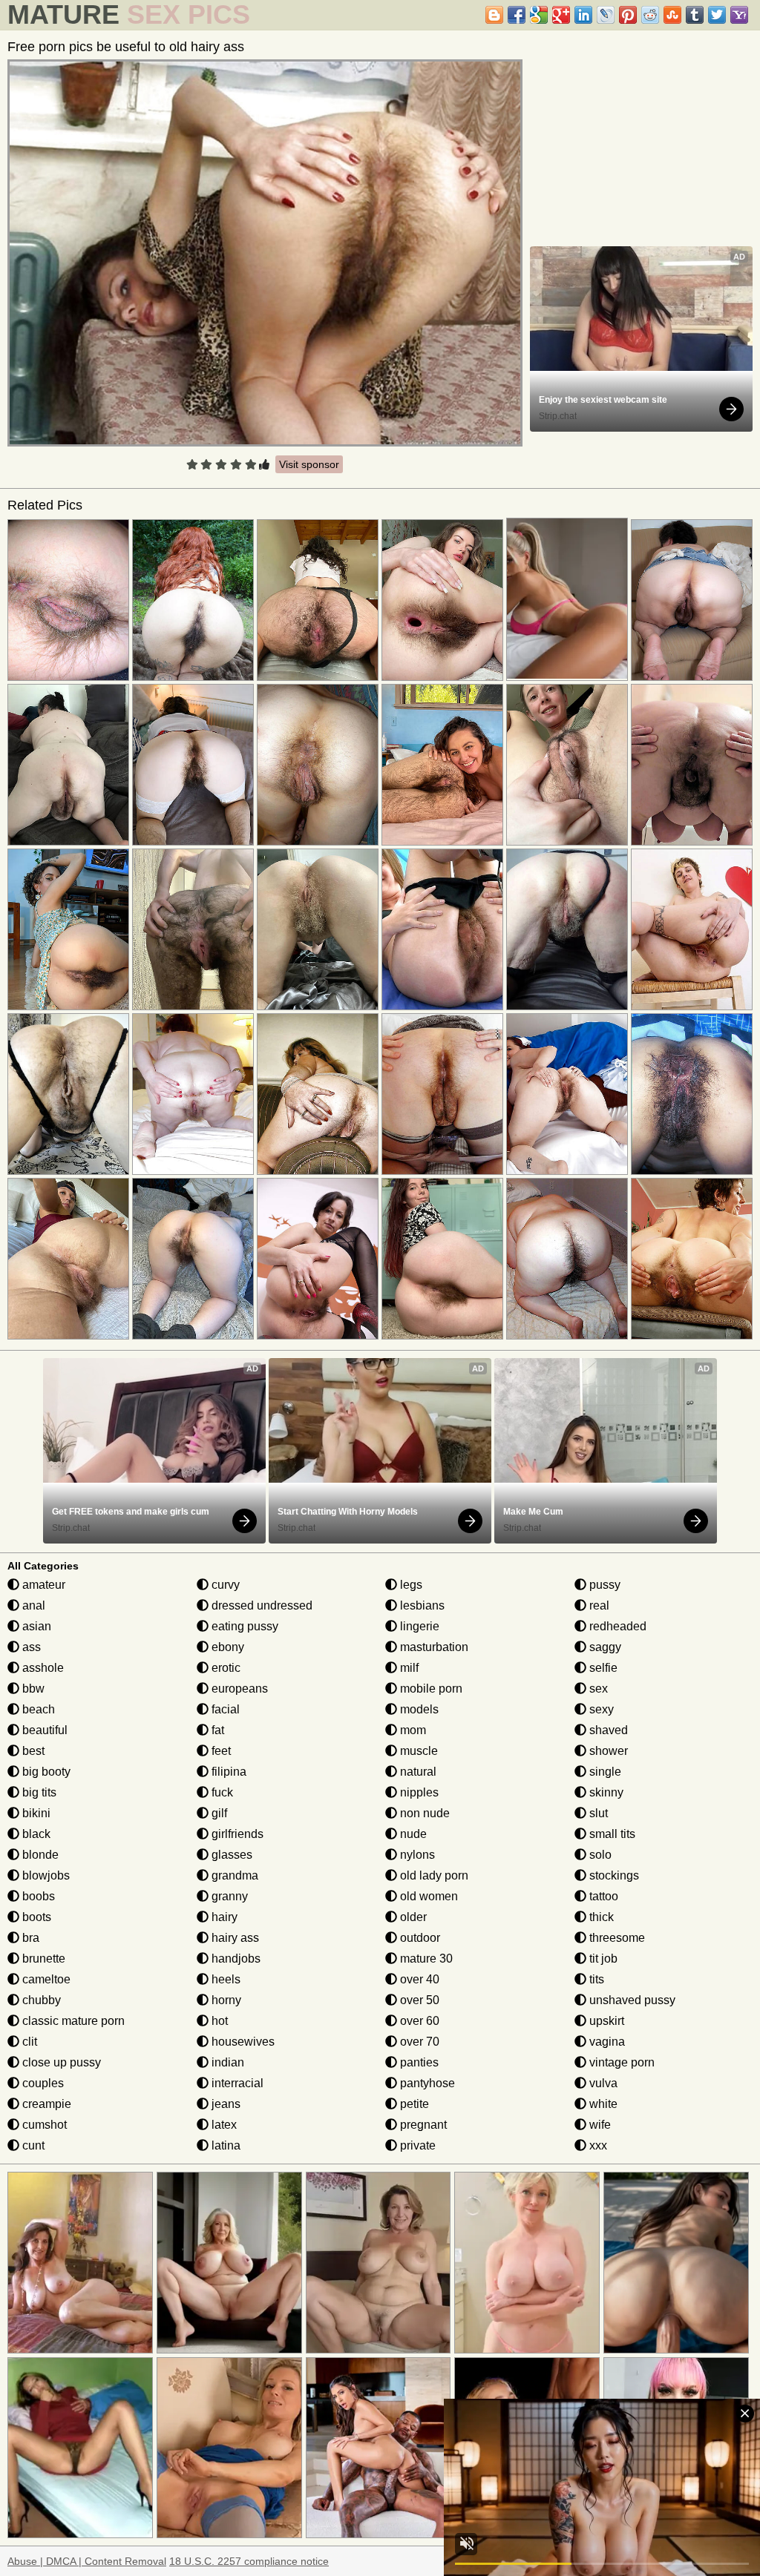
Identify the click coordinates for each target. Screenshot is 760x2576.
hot (218, 2021)
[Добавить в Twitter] (717, 15)
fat (216, 1730)
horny (225, 2000)
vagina (606, 2042)
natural (417, 1772)
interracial (236, 2083)
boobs (37, 1896)
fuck (221, 1792)
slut (597, 1813)
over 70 (418, 2042)
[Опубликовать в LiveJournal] (606, 15)
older (412, 1917)
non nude (423, 1813)
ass (30, 1647)
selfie (602, 1668)
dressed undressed (261, 1605)
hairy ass (234, 1938)
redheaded (616, 1626)
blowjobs (45, 1875)
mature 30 (425, 1959)
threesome (616, 1938)
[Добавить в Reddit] (650, 15)
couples (42, 2083)
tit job (602, 1959)
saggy (604, 1647)
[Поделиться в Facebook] (517, 15)
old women (427, 1896)
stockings (613, 1875)
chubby (40, 2000)
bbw (32, 1689)
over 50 (418, 2000)
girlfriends (236, 1834)
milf (408, 1668)
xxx (597, 2145)
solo (599, 1855)
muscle (417, 1751)
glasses (230, 1855)
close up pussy (60, 2062)
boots (35, 1917)
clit (28, 2042)
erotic (225, 1668)
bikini (35, 1813)
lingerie (418, 1626)
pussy (603, 1585)
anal (32, 1605)
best (32, 1751)
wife (599, 2125)
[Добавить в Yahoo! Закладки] (739, 15)
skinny (605, 1792)
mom (412, 1730)
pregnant (422, 2125)
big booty (45, 1772)
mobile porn (430, 1689)
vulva (602, 2083)
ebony (226, 1647)
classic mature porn (72, 2021)
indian (226, 2062)
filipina (227, 1772)
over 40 (418, 1979)
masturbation (433, 1647)
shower (607, 1751)
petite (413, 2104)
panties (418, 2062)
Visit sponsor (309, 464)
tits (595, 1979)
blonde (39, 1855)
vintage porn (620, 2062)
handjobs (235, 1959)
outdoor (419, 1938)
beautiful (43, 1730)
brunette (42, 1959)
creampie (45, 2104)
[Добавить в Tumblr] (695, 15)
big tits (38, 1792)
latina (225, 2145)
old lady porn (433, 1875)
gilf (218, 1813)
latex (223, 2125)
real (598, 1605)
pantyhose (426, 2083)
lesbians (421, 1605)
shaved (607, 1730)
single (604, 1772)
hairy (223, 1917)
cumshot (43, 2125)
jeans (225, 2104)
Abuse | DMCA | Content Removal (87, 2561)
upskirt (605, 2021)
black (35, 1834)
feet (220, 1751)
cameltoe (45, 1979)
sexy (600, 1709)
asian (35, 1626)
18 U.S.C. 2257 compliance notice (249, 2561)
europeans (238, 1689)
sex (597, 1689)
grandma (233, 1875)
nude (412, 1834)
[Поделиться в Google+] (561, 15)
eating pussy (243, 1626)
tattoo (602, 1896)
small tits (611, 1834)
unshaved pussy (631, 2000)
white (602, 2104)
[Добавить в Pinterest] (628, 15)
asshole (42, 1668)
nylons (416, 1855)
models (418, 1709)
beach (37, 1709)
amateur (42, 1585)
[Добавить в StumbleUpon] (672, 15)
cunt (32, 2145)
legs (410, 1585)
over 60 (418, 2021)
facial (224, 1709)
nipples (418, 1792)
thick (600, 1917)
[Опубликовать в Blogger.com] (494, 15)
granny (228, 1896)
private (416, 2145)
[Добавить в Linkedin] (583, 15)
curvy (224, 1585)
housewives (242, 2042)
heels (225, 1979)
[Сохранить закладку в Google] (539, 15)
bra (29, 1938)
